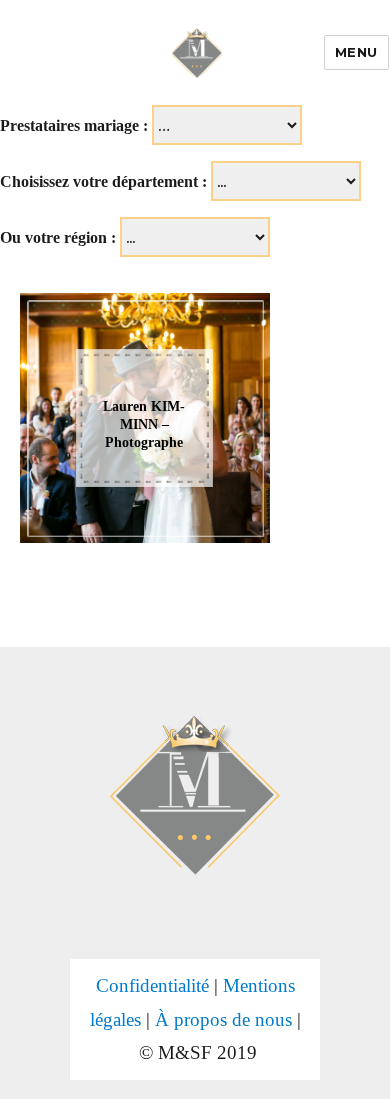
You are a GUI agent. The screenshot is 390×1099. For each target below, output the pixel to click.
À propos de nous (223, 1019)
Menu (356, 52)
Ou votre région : (58, 237)
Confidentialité (152, 985)
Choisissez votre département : (103, 181)
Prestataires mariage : (74, 125)
